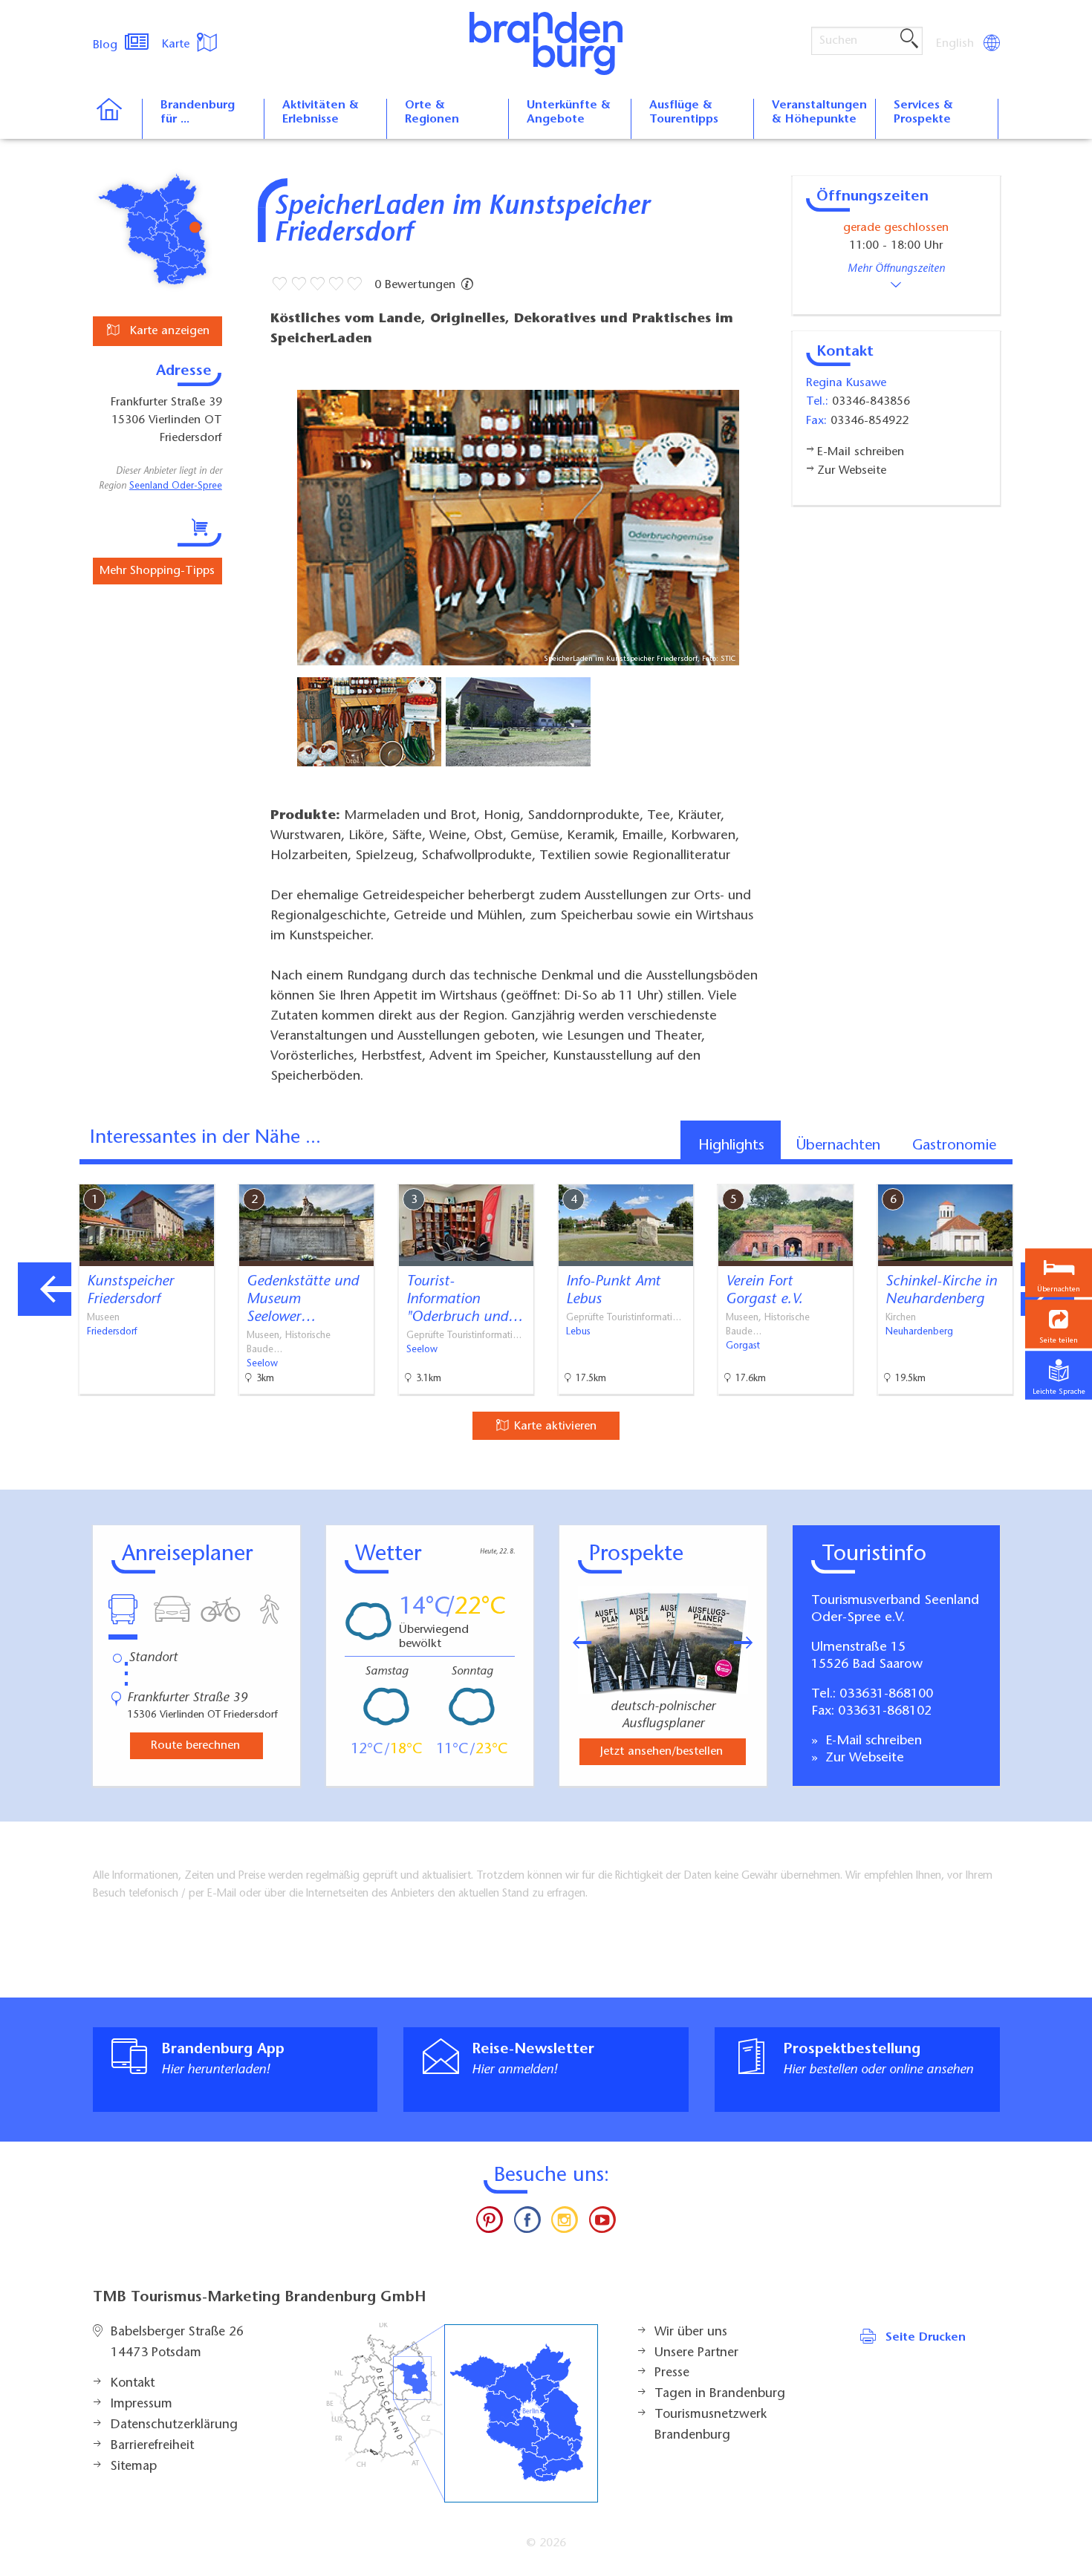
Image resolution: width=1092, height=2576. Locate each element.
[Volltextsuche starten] (909, 39)
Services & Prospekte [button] (923, 113)
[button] (1059, 1324)
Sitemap (134, 2467)
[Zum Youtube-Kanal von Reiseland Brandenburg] (602, 2223)
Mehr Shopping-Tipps (157, 571)
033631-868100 (886, 1695)
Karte (178, 45)
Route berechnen (195, 1746)
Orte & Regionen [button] (432, 113)
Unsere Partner (696, 2353)
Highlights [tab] (731, 1146)
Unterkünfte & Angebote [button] (569, 113)
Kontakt (133, 2384)
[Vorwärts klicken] (751, 1643)
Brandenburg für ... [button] (198, 113)
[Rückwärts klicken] (575, 1643)
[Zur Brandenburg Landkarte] (462, 2413)
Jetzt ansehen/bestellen (662, 1752)
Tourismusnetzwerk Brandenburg (711, 2425)
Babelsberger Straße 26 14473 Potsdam (177, 2343)
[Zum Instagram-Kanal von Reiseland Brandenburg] (565, 2223)
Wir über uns (691, 2332)
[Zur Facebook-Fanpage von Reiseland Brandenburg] (527, 2223)
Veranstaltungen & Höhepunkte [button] (819, 113)
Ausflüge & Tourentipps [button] (684, 113)
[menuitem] (956, 44)
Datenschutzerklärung (174, 2425)
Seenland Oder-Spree (176, 486)
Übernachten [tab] (838, 1146)
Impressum (142, 2404)
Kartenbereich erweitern (1005, 1172)
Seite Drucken (926, 2338)
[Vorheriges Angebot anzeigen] (45, 1289)
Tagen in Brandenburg (720, 2394)
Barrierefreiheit (152, 2446)
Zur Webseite (863, 1758)
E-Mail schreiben (872, 1741)
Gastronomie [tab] (954, 1146)
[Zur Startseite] (117, 119)
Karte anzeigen (168, 331)
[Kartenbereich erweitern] (1078, 1173)
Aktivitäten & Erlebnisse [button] (321, 113)
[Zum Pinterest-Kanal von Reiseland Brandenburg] (490, 2223)
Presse (672, 2373)
